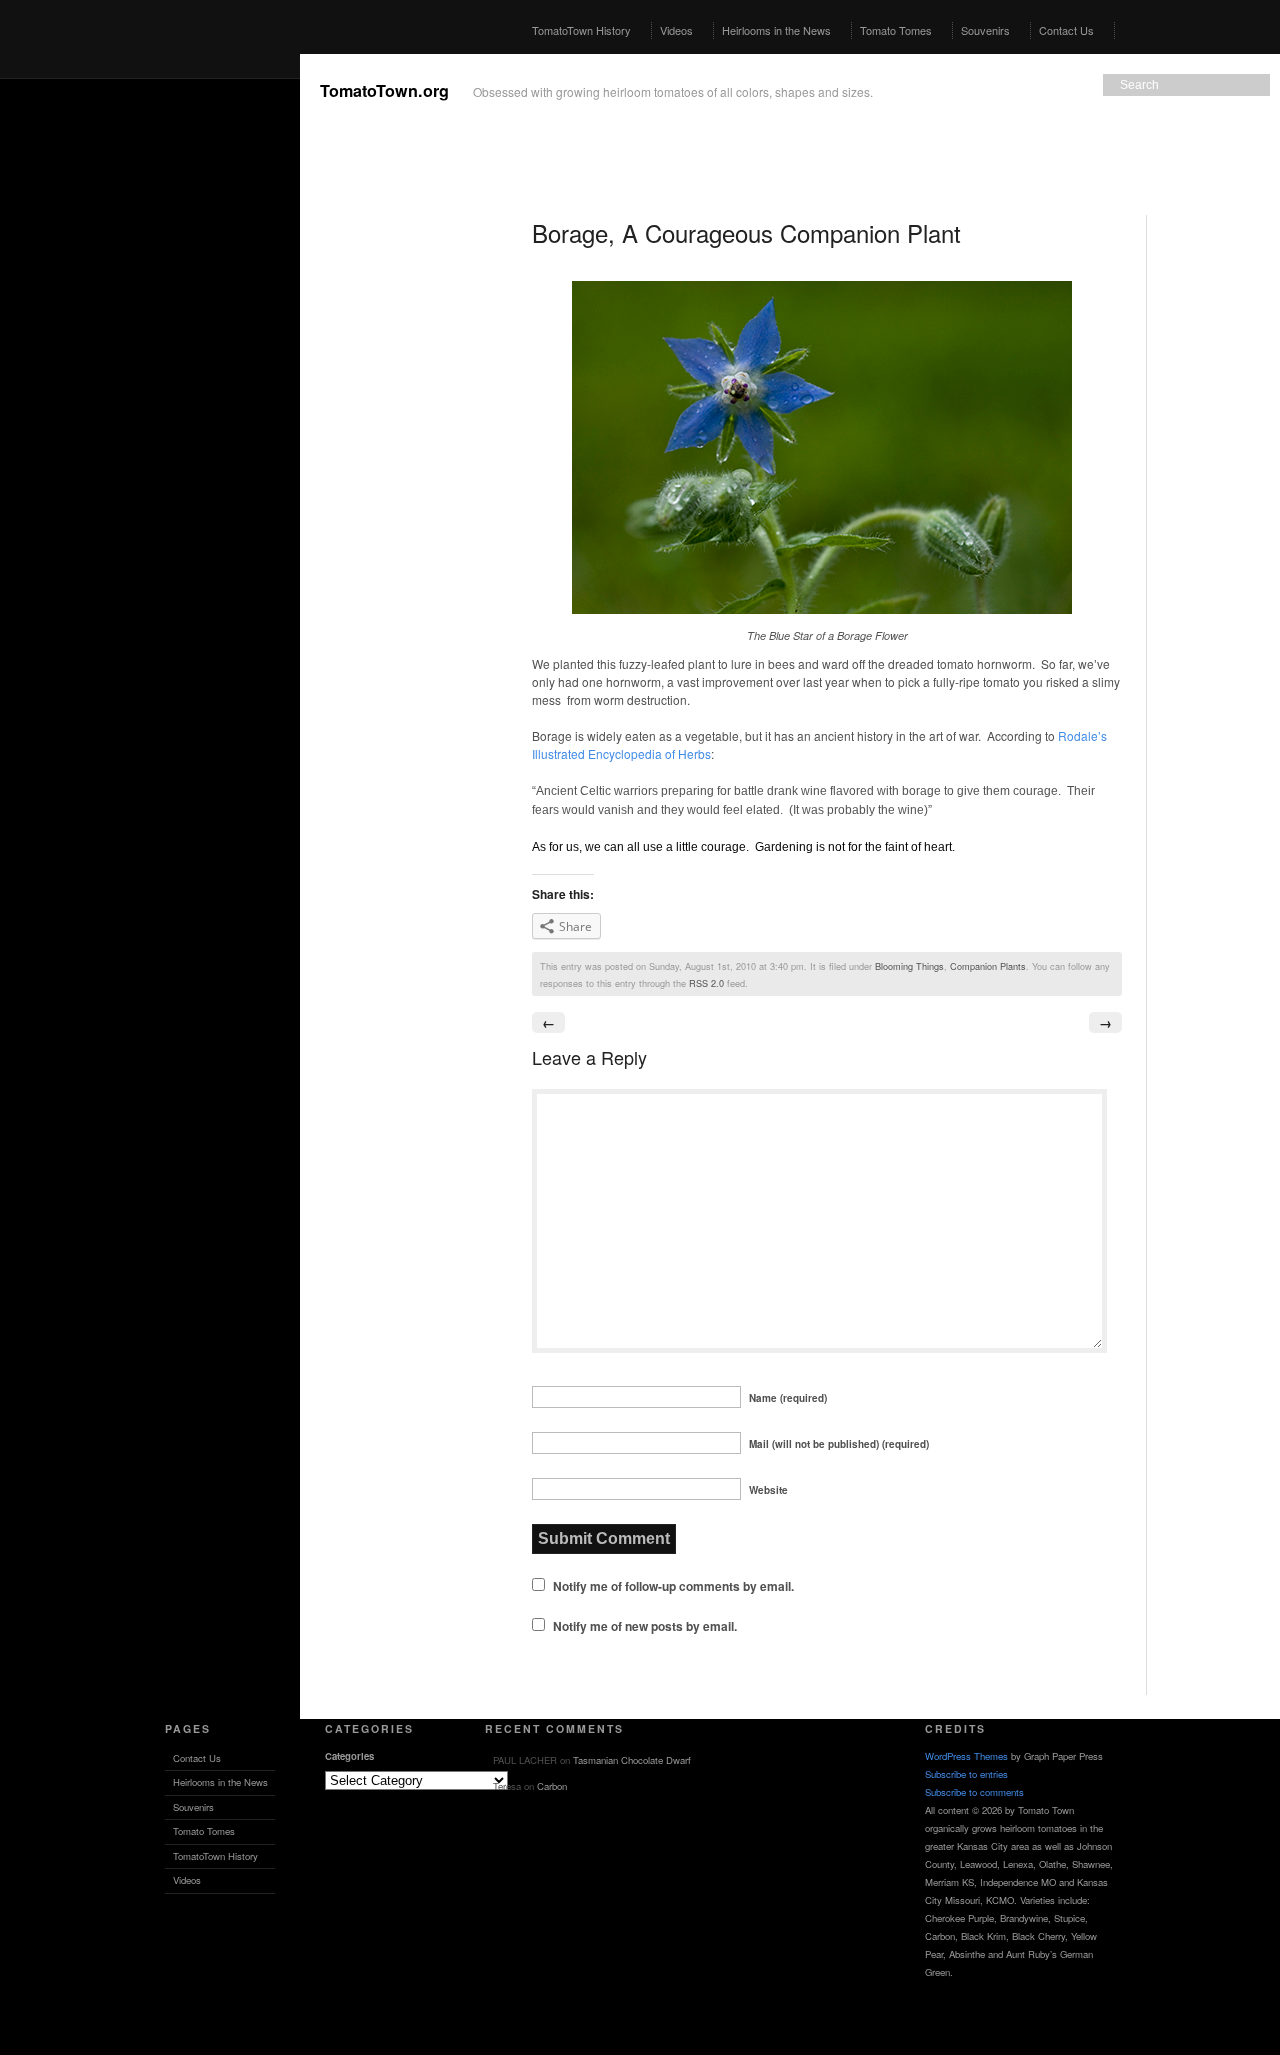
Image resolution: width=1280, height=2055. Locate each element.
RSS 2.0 (706, 983)
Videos (676, 30)
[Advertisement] (150, 354)
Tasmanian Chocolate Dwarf (632, 1760)
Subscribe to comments (974, 1792)
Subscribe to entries (966, 1774)
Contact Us (1066, 30)
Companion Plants (988, 966)
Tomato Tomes (896, 30)
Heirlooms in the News (776, 30)
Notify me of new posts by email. (645, 1626)
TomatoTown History (581, 30)
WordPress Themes (966, 1756)
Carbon (552, 1786)
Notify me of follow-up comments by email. (673, 1586)
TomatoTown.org (384, 90)
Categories (349, 1756)
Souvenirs (985, 30)
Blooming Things (909, 966)
